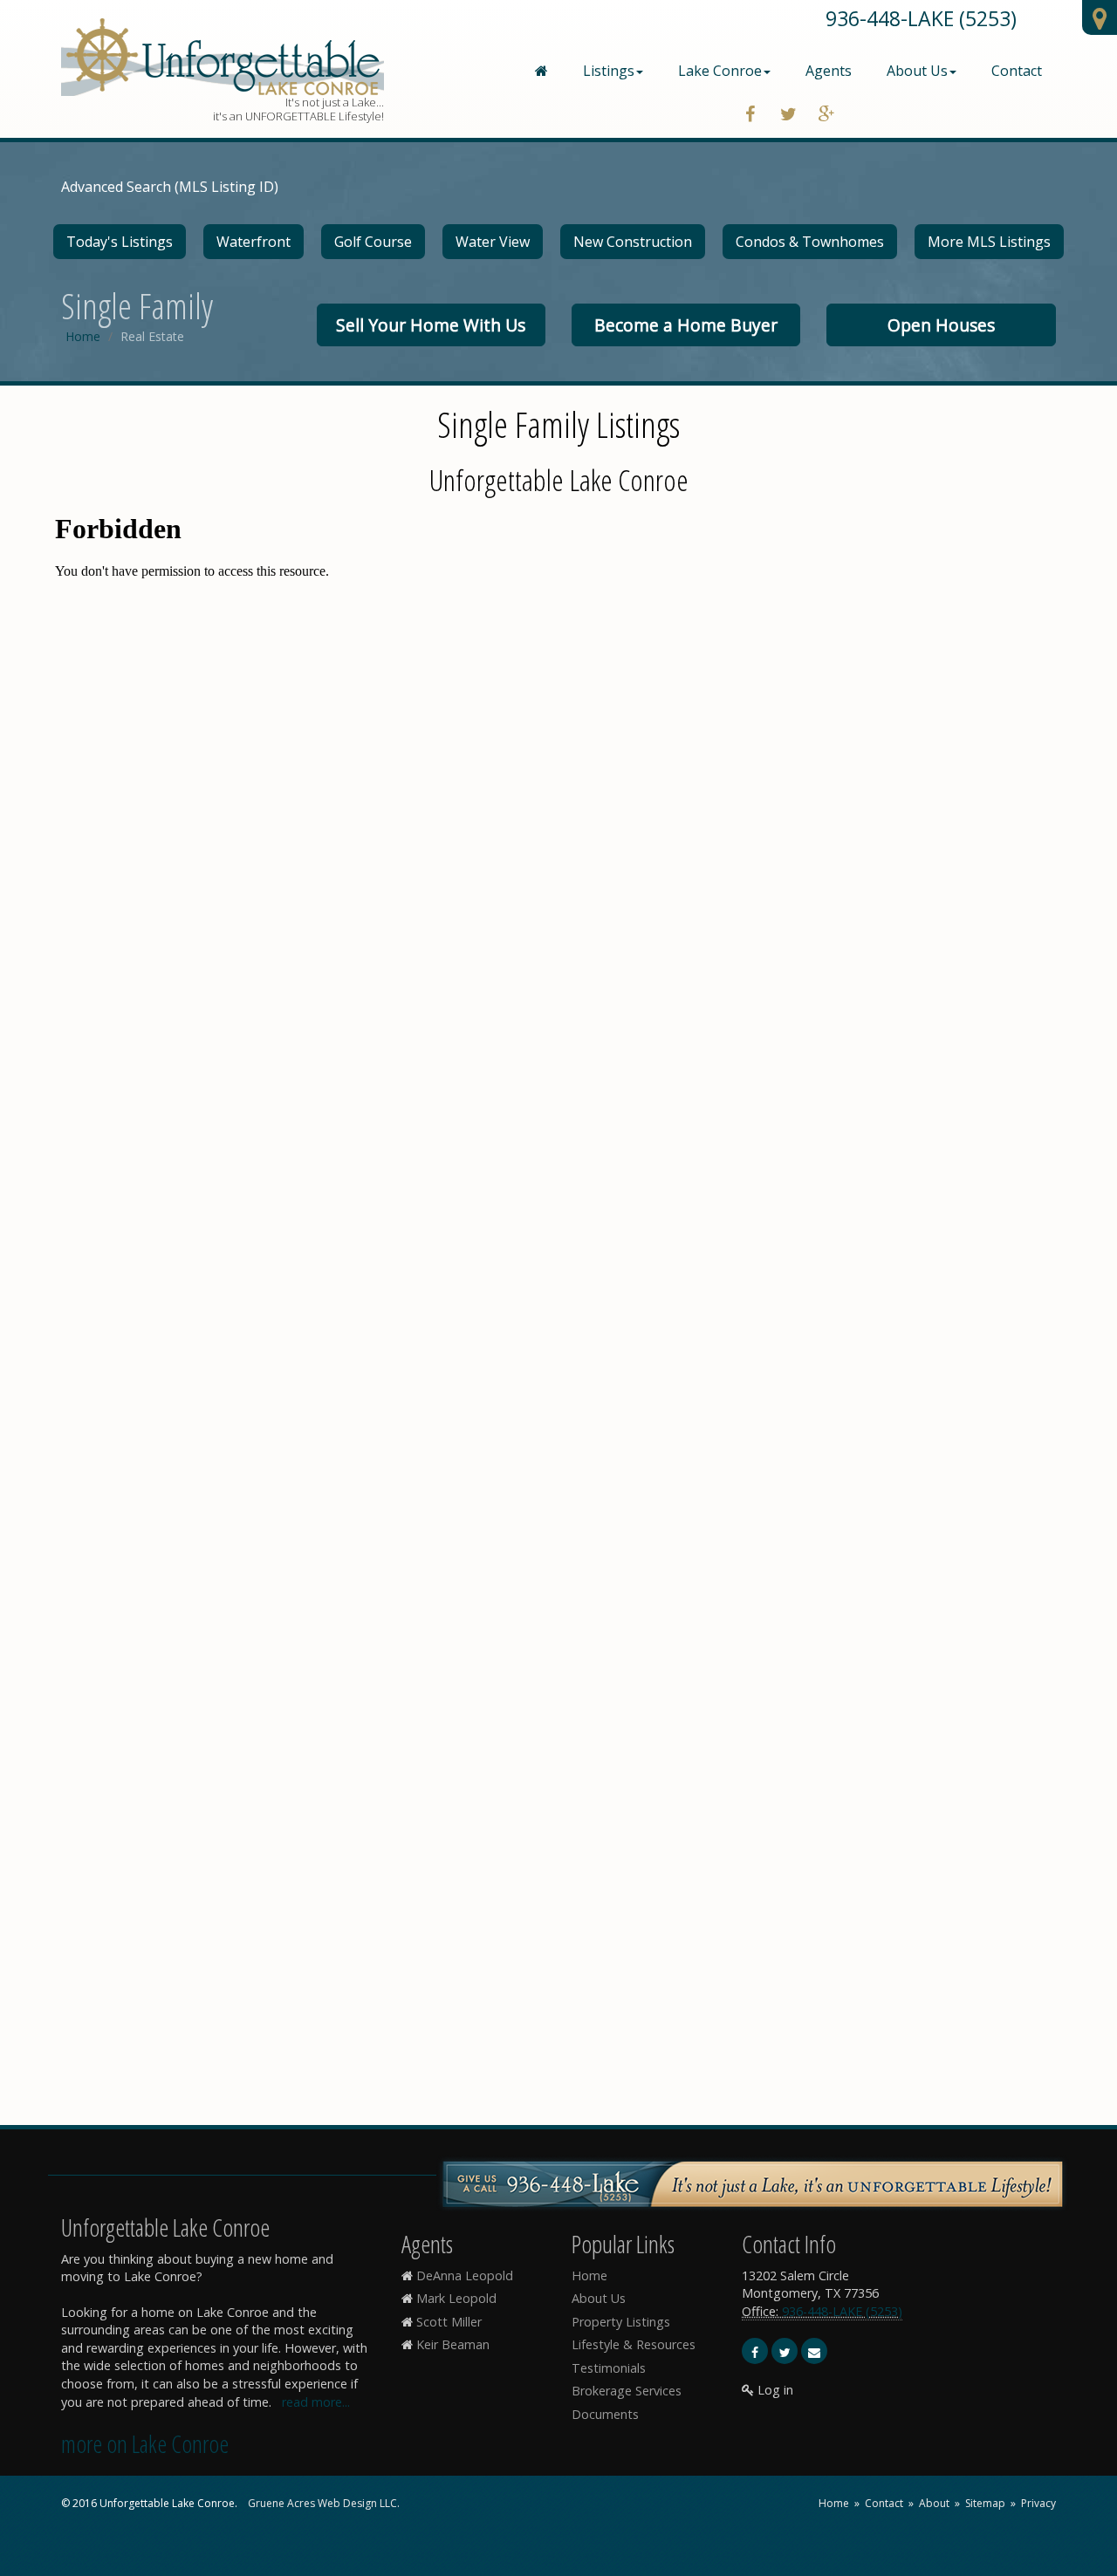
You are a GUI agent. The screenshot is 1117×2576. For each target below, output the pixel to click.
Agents (829, 71)
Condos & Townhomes (810, 242)
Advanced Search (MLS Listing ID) (170, 187)
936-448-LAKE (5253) (921, 18)
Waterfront (254, 242)
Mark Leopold (456, 2298)
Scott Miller (449, 2322)
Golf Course (373, 242)
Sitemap (985, 2503)
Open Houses (941, 325)
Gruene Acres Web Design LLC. (324, 2503)
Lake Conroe (720, 71)
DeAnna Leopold (465, 2275)
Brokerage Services (627, 2391)
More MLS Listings (989, 242)
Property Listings (621, 2322)
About (934, 2503)
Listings (609, 71)
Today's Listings (120, 242)
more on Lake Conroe (145, 2443)
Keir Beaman (453, 2344)
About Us (917, 71)
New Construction (633, 242)
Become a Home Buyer (686, 325)
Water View (493, 242)
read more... (316, 2402)
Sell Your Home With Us (431, 325)
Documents (605, 2414)
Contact (1017, 71)
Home (83, 336)
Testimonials (609, 2368)
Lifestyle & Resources (634, 2344)
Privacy (1038, 2503)
